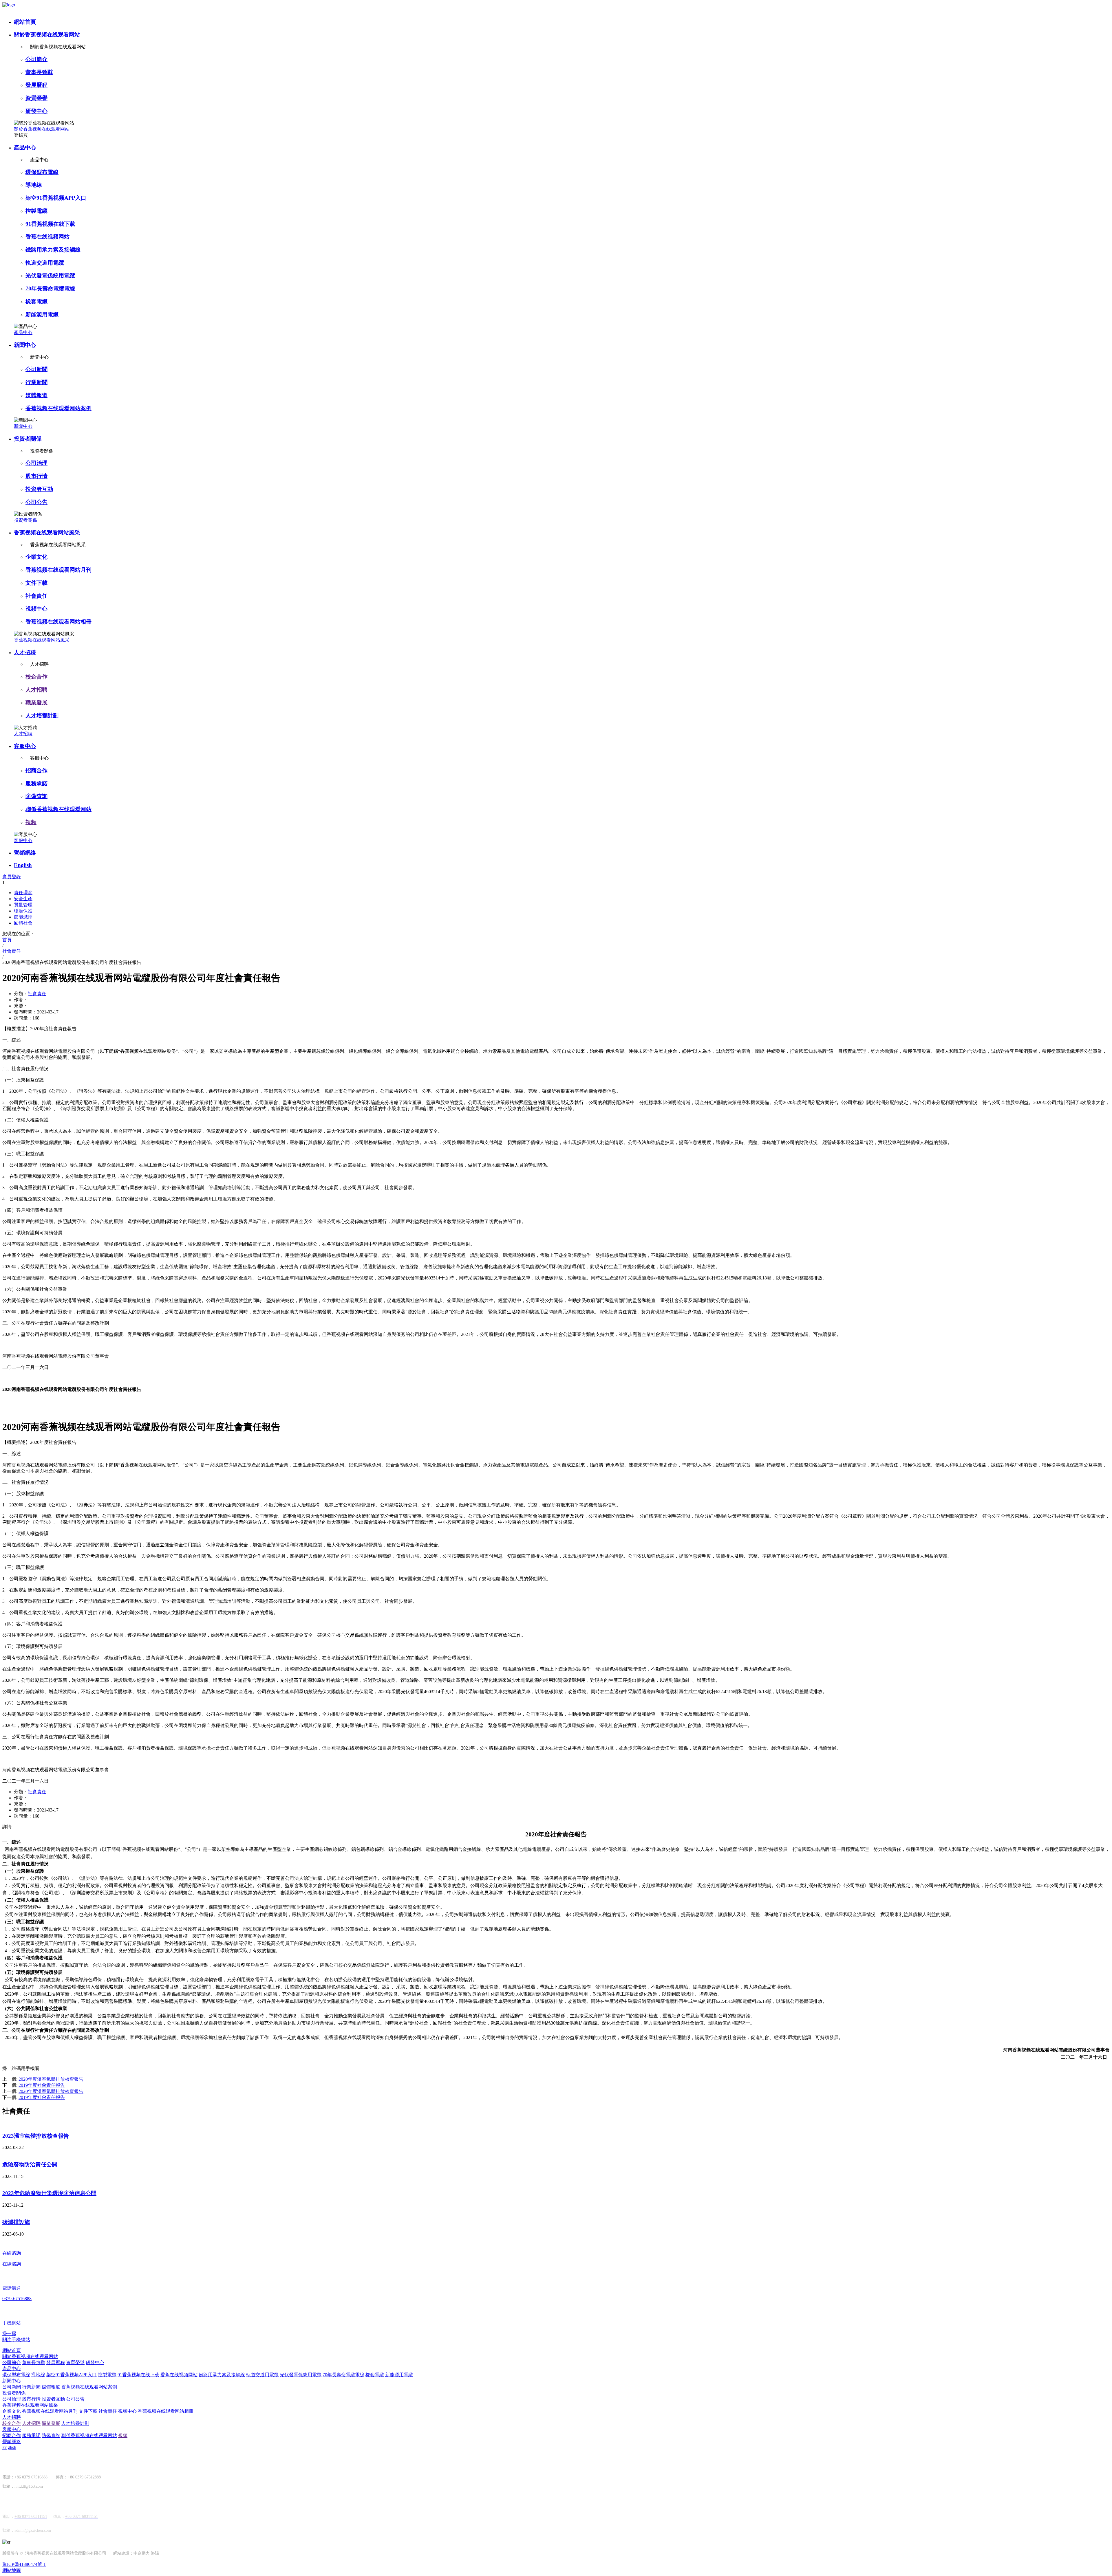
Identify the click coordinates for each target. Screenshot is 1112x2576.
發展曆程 (36, 85)
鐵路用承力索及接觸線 (53, 250)
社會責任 (36, 596)
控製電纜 (36, 211)
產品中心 (25, 147)
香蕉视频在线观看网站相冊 (58, 622)
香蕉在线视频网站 (47, 237)
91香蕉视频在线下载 (50, 224)
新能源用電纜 (42, 315)
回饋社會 (23, 923)
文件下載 (36, 583)
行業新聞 (36, 382)
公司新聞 (36, 369)
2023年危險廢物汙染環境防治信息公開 (49, 2193)
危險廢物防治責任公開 (30, 2165)
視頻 (31, 822)
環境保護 (23, 911)
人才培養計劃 (42, 715)
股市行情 (36, 476)
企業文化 (36, 557)
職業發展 (36, 702)
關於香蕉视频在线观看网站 (47, 35)
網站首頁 (25, 22)
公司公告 (36, 502)
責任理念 (23, 893)
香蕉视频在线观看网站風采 (47, 532)
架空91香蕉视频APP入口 (56, 198)
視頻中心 (36, 609)
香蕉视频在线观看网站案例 (58, 408)
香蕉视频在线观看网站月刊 (58, 570)
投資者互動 (39, 489)
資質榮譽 (36, 98)
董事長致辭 (39, 72)
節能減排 (23, 917)
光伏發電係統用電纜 (50, 275)
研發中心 (36, 111)
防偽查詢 (36, 796)
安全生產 (23, 899)
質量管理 (23, 905)
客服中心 (25, 746)
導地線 (34, 185)
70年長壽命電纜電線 (50, 288)
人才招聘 (25, 652)
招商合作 (36, 770)
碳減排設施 (16, 2222)
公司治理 (36, 463)
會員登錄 (12, 877)
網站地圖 (12, 2570)
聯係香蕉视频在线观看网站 (58, 809)
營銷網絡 (25, 853)
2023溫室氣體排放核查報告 (36, 2136)
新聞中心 (25, 345)
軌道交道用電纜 (45, 263)
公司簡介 (36, 59)
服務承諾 (36, 783)
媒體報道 (36, 395)
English (23, 865)
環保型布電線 (42, 172)
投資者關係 (28, 439)
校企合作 (36, 677)
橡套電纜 (36, 301)
